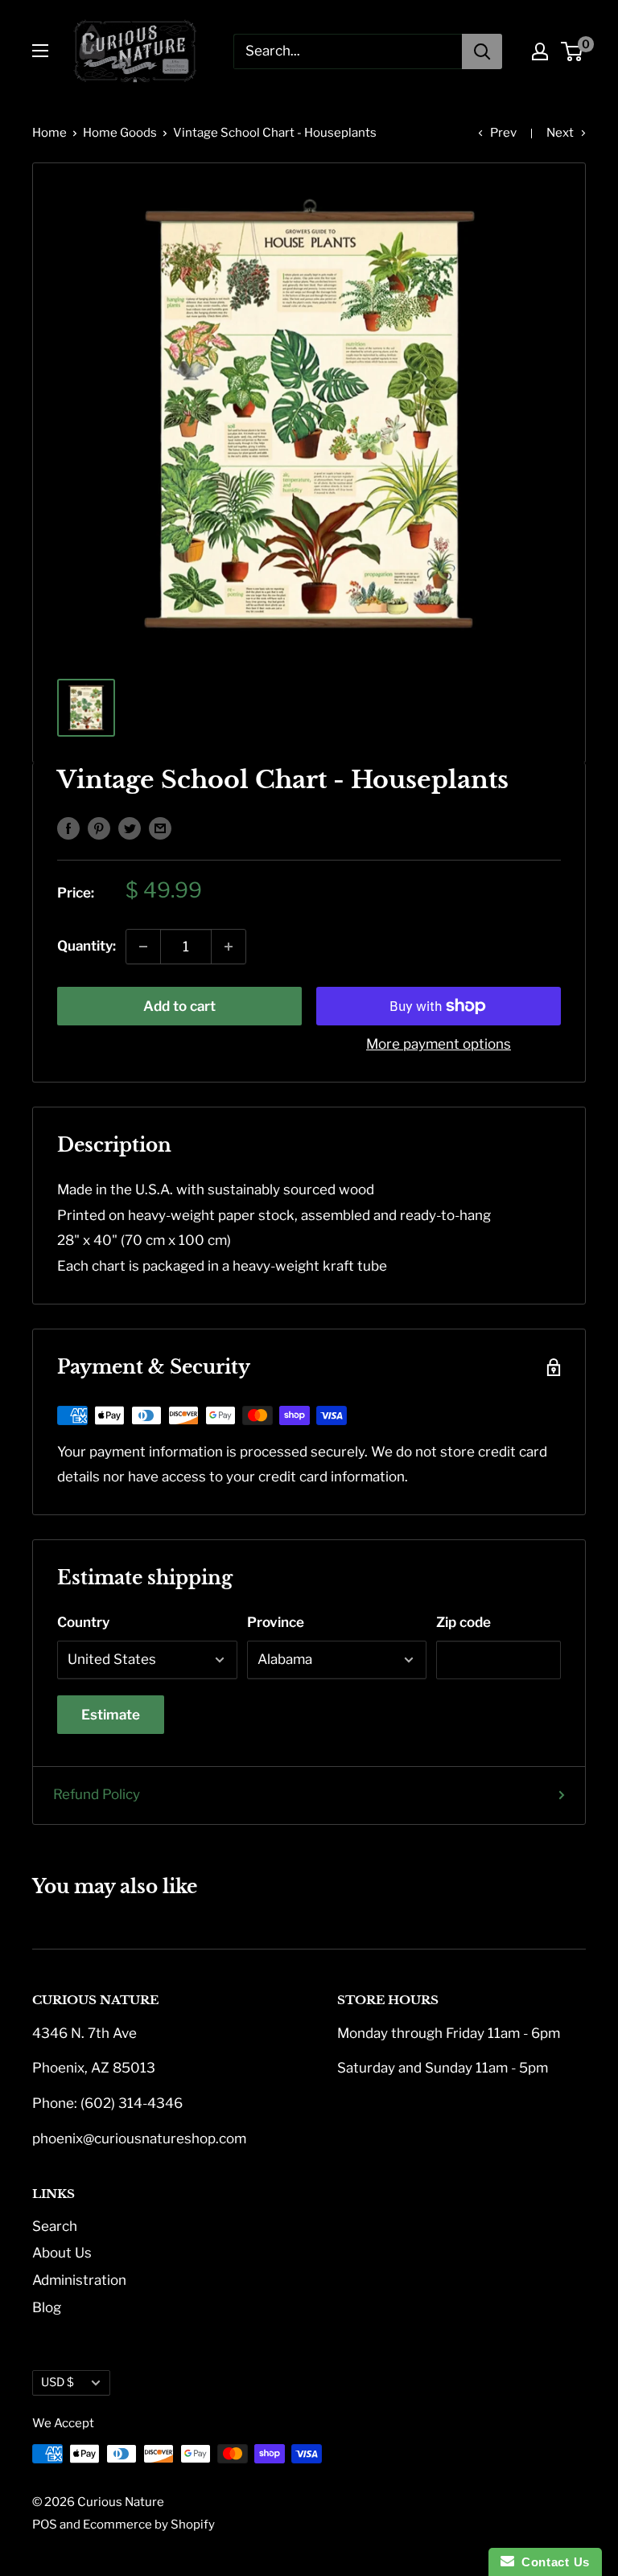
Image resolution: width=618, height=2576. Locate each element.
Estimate (111, 1715)
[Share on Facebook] (68, 828)
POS (45, 2525)
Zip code (463, 1622)
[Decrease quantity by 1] (143, 947)
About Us (62, 2253)
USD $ (58, 2382)
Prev (503, 133)
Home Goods (120, 133)
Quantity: (87, 946)
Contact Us (552, 2562)
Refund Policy (97, 1794)
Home (49, 133)
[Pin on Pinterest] (99, 828)
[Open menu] (40, 51)
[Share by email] (160, 828)
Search (55, 2226)
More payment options (439, 1044)
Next (560, 133)
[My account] (540, 51)
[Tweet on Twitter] (130, 828)
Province (276, 1622)
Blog (47, 2307)
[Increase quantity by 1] (229, 947)
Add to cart (179, 1006)
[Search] (482, 51)
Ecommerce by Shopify (149, 2525)
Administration (79, 2280)
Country (83, 1622)
